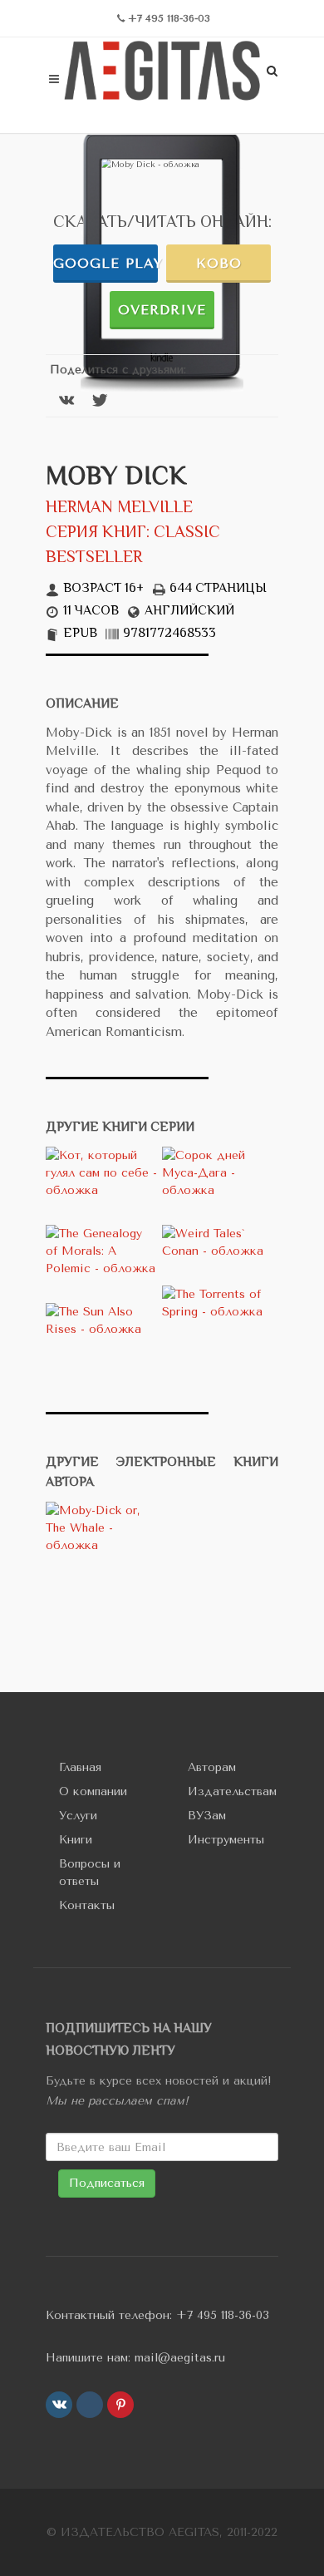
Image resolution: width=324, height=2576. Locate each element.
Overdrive (162, 310)
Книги (76, 1840)
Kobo (219, 263)
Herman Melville (119, 508)
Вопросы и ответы (90, 1873)
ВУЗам (207, 1816)
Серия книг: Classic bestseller (133, 546)
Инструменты (226, 1840)
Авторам (212, 1767)
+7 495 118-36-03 (223, 2315)
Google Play (106, 263)
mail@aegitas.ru (180, 2358)
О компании (93, 1791)
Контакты (87, 1905)
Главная (80, 1767)
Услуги (78, 1816)
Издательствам (232, 1791)
